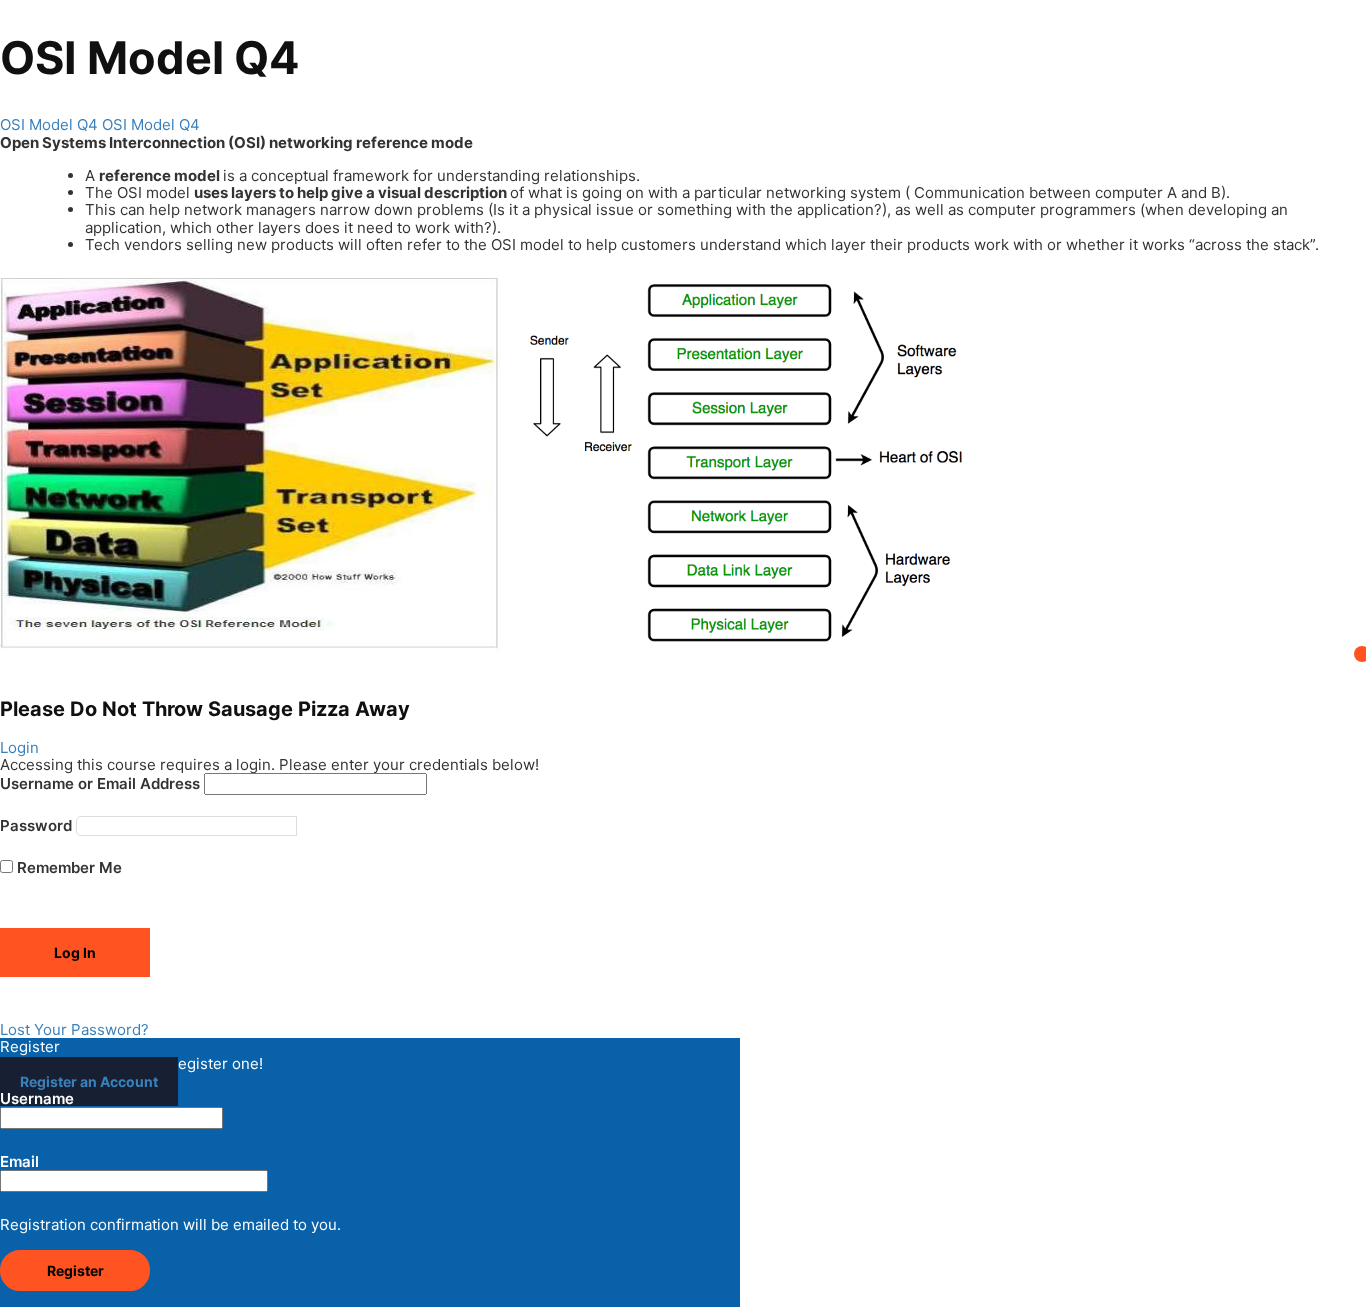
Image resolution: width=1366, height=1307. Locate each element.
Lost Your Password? (74, 1029)
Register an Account (89, 1081)
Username (37, 1099)
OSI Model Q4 (49, 124)
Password (36, 825)
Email (19, 1162)
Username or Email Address (100, 783)
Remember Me (67, 867)
